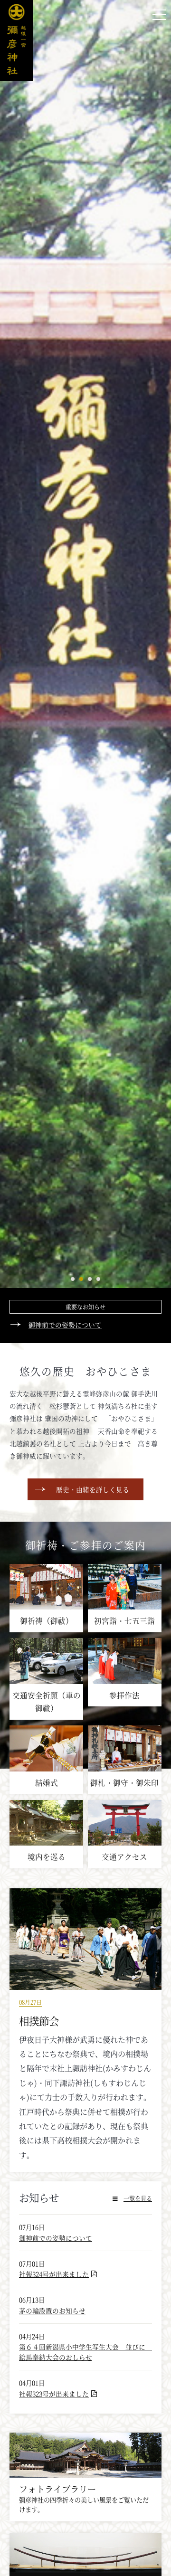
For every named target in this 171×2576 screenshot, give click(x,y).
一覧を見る (138, 2198)
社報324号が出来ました (54, 2274)
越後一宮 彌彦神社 (17, 40)
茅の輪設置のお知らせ (52, 2311)
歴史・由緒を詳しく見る (93, 1489)
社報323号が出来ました (54, 2394)
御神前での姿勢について (65, 1325)
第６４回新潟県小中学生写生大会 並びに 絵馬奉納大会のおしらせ (85, 2352)
